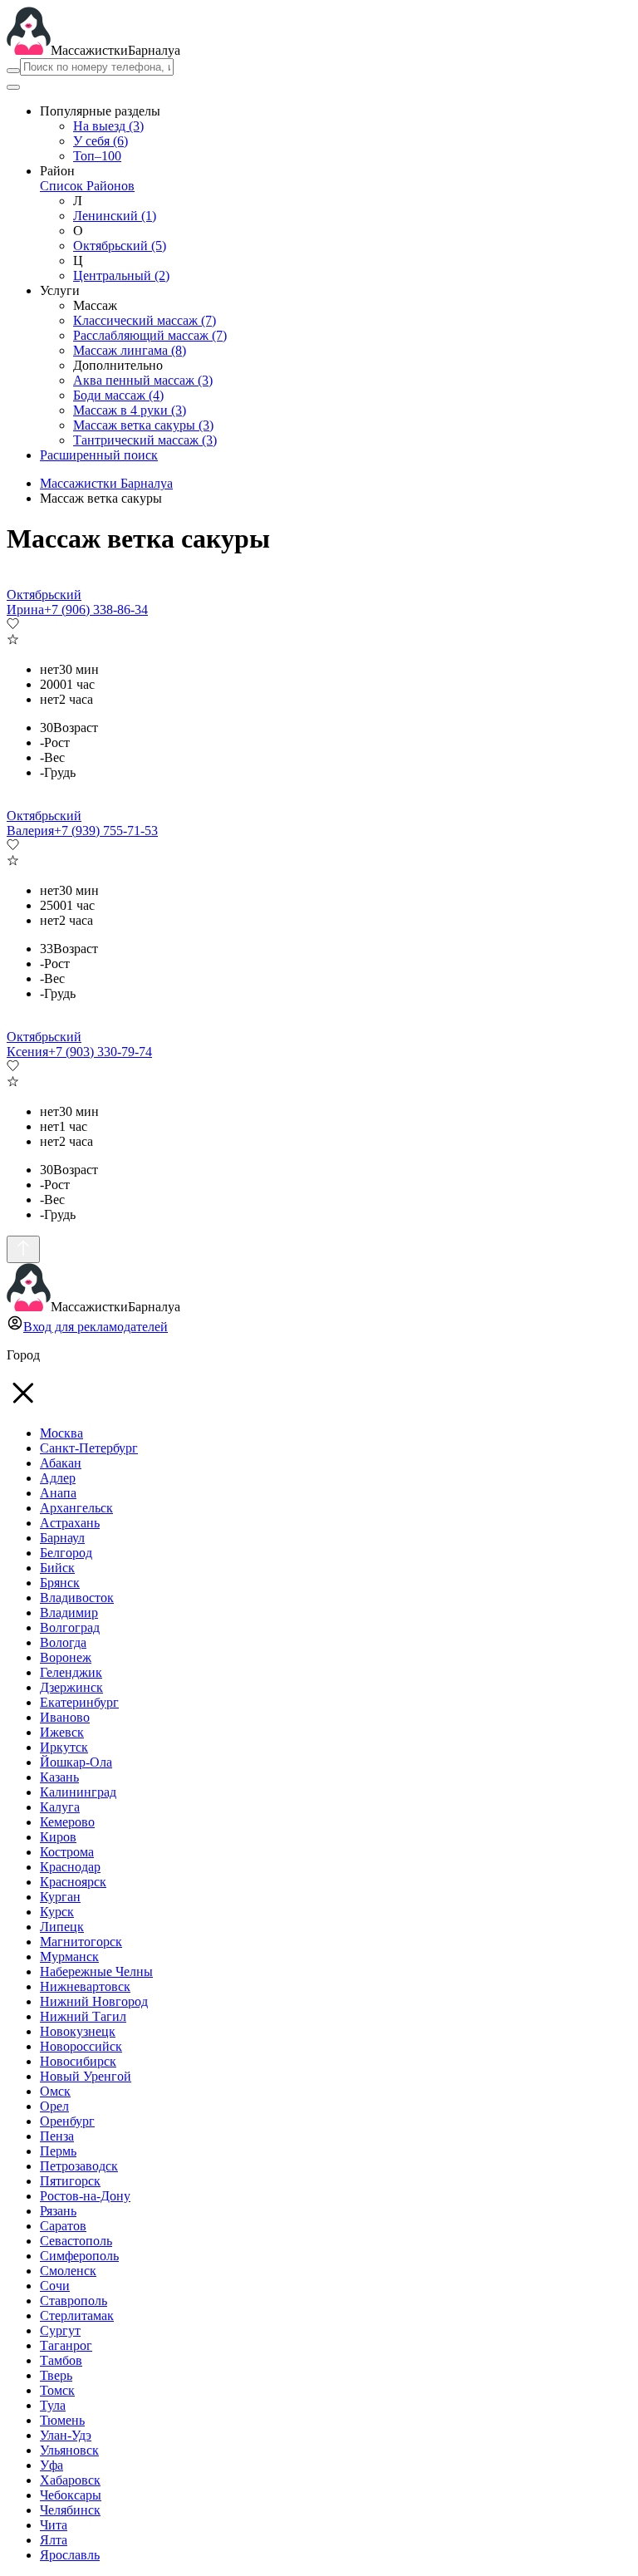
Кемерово (67, 1822)
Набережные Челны (96, 1971)
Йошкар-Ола (76, 1762)
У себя (101, 141)
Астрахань (70, 1523)
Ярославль (70, 2555)
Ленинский (115, 216)
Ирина (25, 610)
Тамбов (61, 2360)
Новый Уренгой (86, 2076)
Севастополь (76, 2241)
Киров (58, 1837)
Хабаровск (70, 2480)
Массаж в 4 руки (130, 410)
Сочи (55, 2286)
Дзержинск (71, 1687)
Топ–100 (97, 156)
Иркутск (64, 1747)
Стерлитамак (77, 2315)
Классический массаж (145, 320)
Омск (55, 2091)
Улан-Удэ (66, 2435)
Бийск (57, 1568)
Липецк (62, 1927)
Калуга (60, 1807)
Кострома (67, 1852)
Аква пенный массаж (143, 380)
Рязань (58, 2211)
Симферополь (79, 2256)
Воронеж (66, 1657)
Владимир (69, 1612)
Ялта (54, 2540)
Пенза (57, 2136)
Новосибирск (78, 2061)
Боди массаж (118, 395)
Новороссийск (81, 2046)
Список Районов (87, 186)
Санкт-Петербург (89, 1448)
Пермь (58, 2151)
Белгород (66, 1553)
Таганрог (66, 2345)
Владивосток (77, 1598)
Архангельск (76, 1508)
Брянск (60, 1583)
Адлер (58, 1478)
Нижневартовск (85, 1986)
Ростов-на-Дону (85, 2196)
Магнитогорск (81, 1942)
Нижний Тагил (83, 2016)
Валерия (30, 831)
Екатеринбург (79, 1702)
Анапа (58, 1493)
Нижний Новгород (94, 2001)
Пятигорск (70, 2181)
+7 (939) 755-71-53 (106, 831)
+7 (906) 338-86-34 (96, 610)
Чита (54, 2525)
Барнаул (62, 1538)
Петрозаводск (79, 2166)
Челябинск (70, 2510)
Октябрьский (120, 246)
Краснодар (70, 1867)
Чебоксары (71, 2495)
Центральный (121, 275)
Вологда (63, 1642)
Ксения (27, 1052)
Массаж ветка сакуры (143, 425)
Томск (57, 2390)
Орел (54, 2106)
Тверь (56, 2375)
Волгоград (70, 1627)
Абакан (61, 1463)
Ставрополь (74, 2301)
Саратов (63, 2226)
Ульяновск (69, 2450)
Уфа (52, 2465)
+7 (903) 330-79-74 (100, 1052)
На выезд (108, 126)
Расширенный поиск (99, 455)
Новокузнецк (78, 2031)
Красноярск (73, 1882)
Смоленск (68, 2271)
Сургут (60, 2330)
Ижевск (62, 1732)
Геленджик (71, 1672)
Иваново (65, 1717)
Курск (57, 1912)
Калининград (78, 1792)
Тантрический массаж (145, 440)
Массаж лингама (130, 350)
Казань (59, 1777)
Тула (53, 2405)
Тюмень (62, 2420)
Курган (60, 1897)
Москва (61, 1433)
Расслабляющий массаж (150, 335)
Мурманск (69, 1957)
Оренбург (67, 2121)
